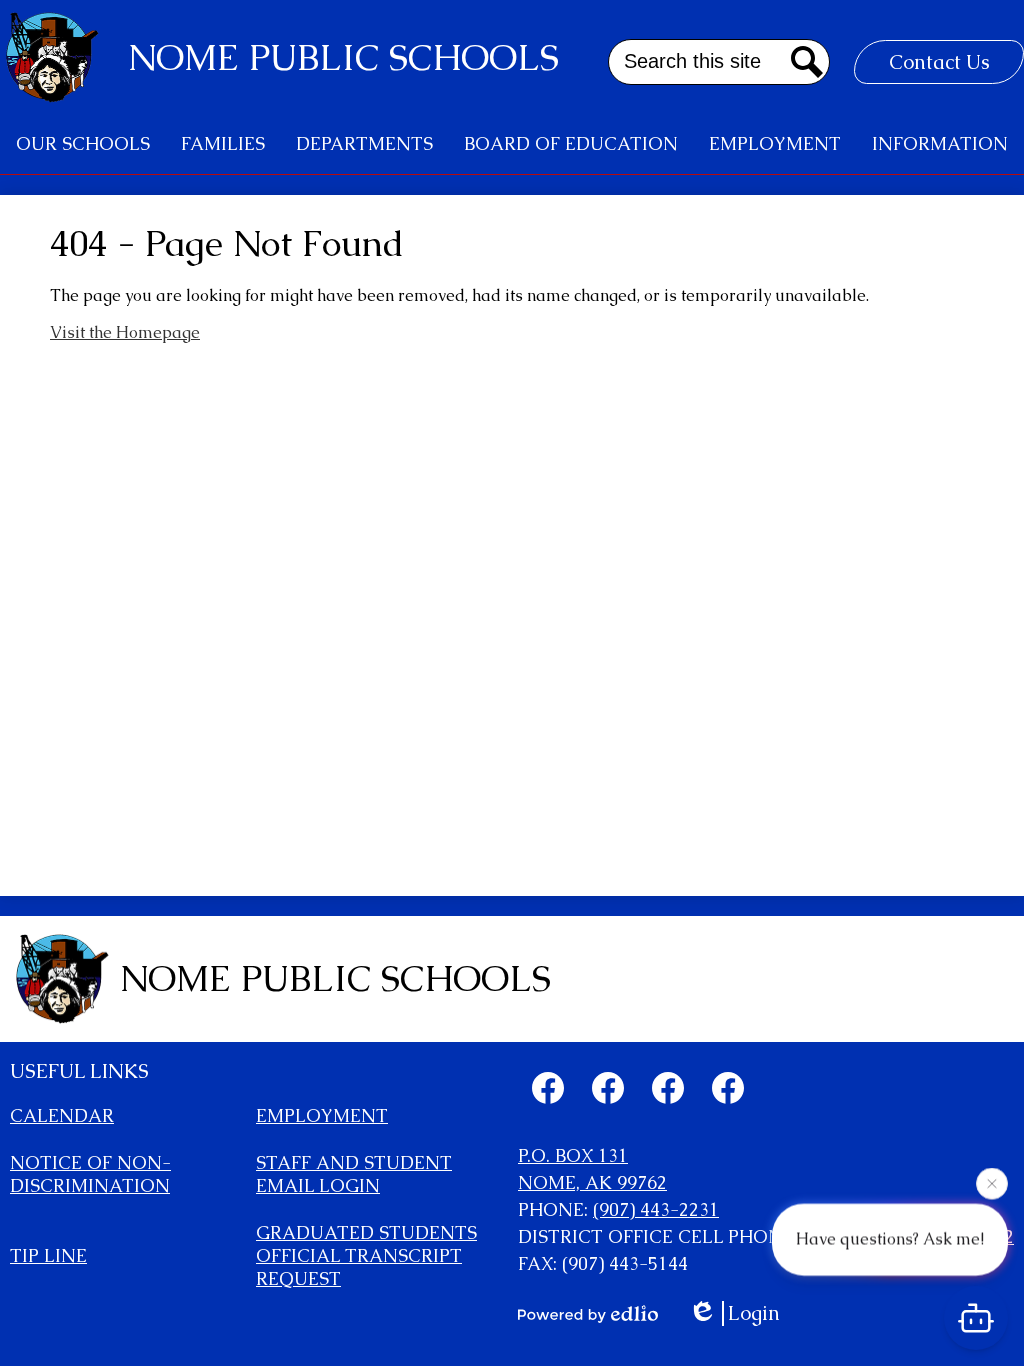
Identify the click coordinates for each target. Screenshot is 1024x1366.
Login (754, 1313)
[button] (83, 144)
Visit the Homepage (125, 332)
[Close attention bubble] (992, 1182)
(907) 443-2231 (656, 1209)
